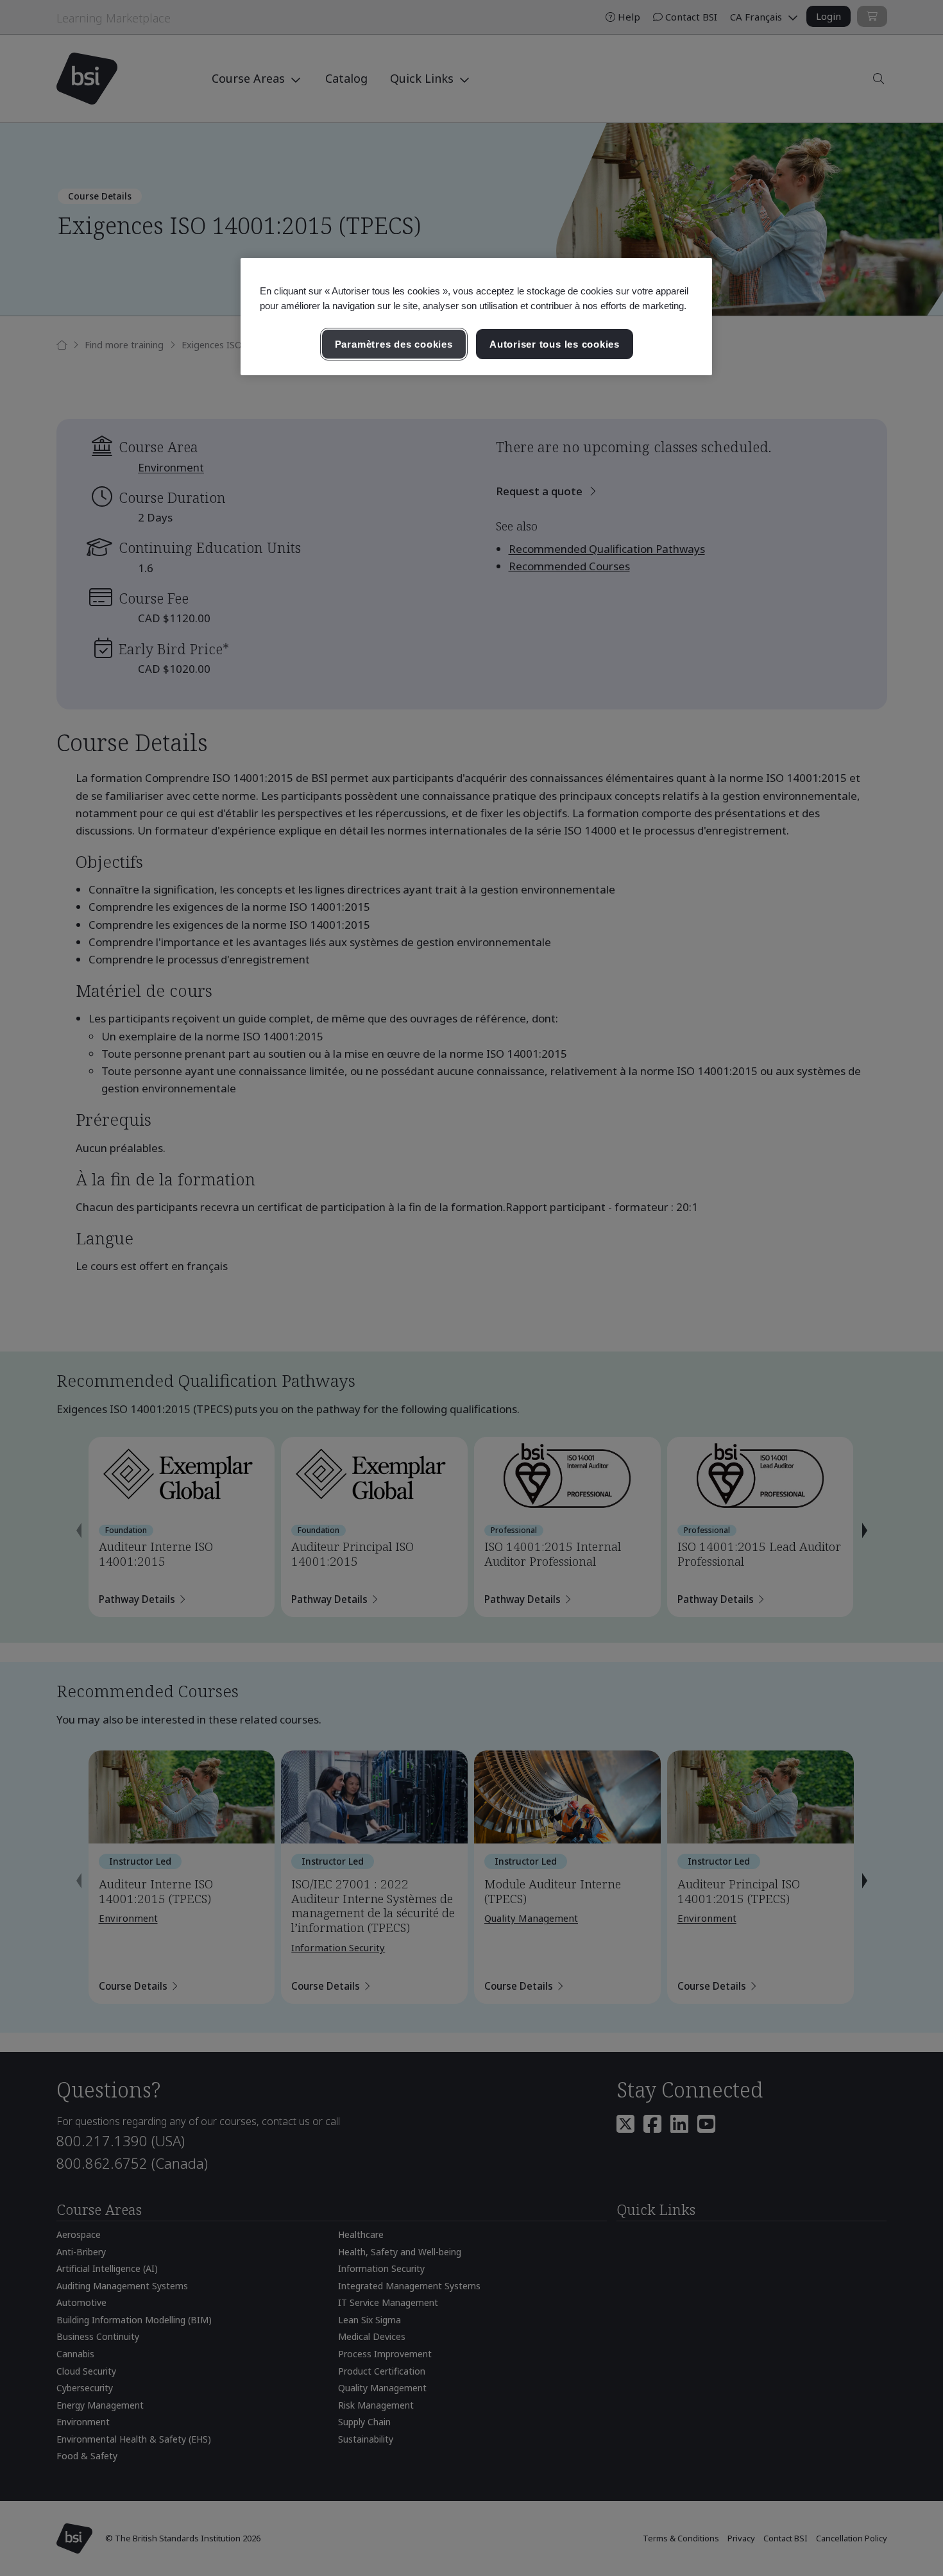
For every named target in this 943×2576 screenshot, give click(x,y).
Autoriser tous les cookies (555, 344)
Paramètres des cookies (394, 344)
